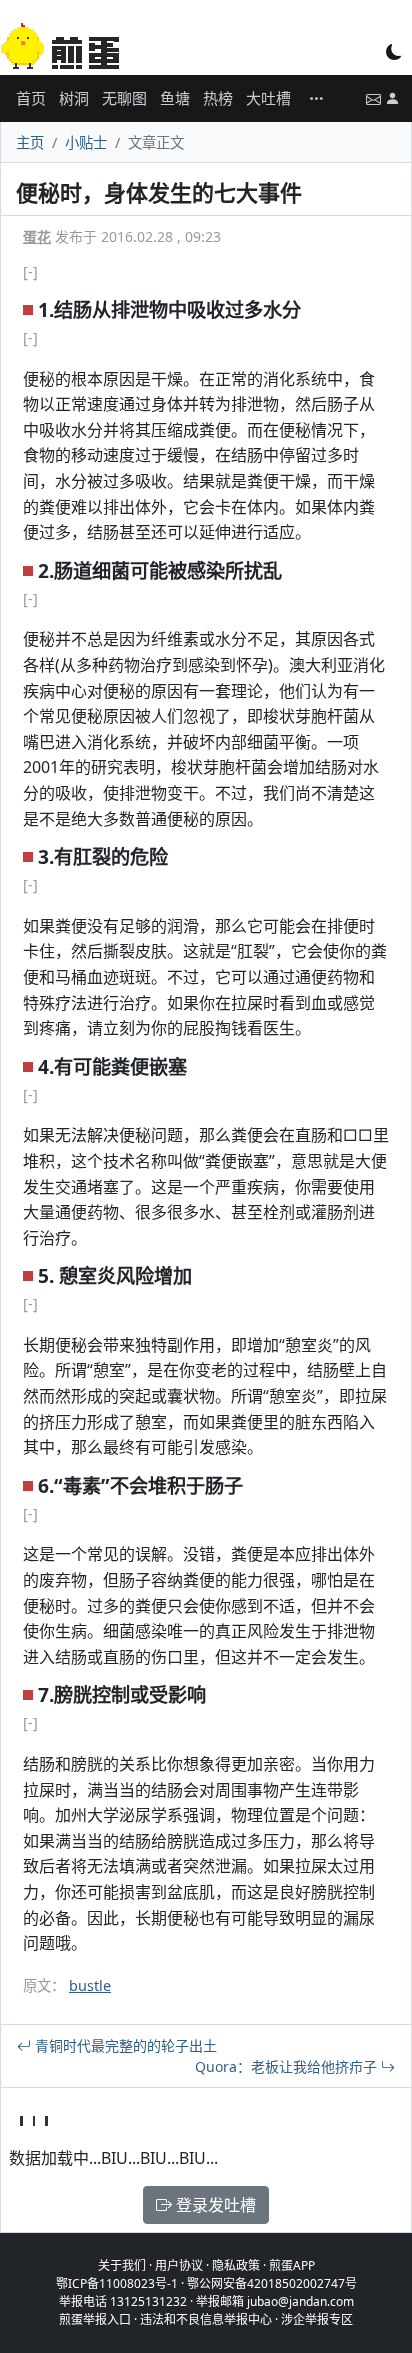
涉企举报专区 (317, 2319)
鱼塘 (175, 98)
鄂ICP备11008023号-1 (117, 2283)
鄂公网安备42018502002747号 (272, 2283)
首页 (31, 98)
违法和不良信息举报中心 (206, 2319)
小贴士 (86, 142)
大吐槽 (268, 98)
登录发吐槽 (214, 2205)
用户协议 (179, 2265)
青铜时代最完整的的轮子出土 (124, 2045)
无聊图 (124, 98)
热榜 (218, 98)
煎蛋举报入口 (95, 2319)
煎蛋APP (292, 2265)
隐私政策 (236, 2265)
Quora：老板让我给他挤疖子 (288, 2066)
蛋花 (37, 236)
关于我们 (122, 2265)
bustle (90, 1985)
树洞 (74, 98)
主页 (30, 142)
